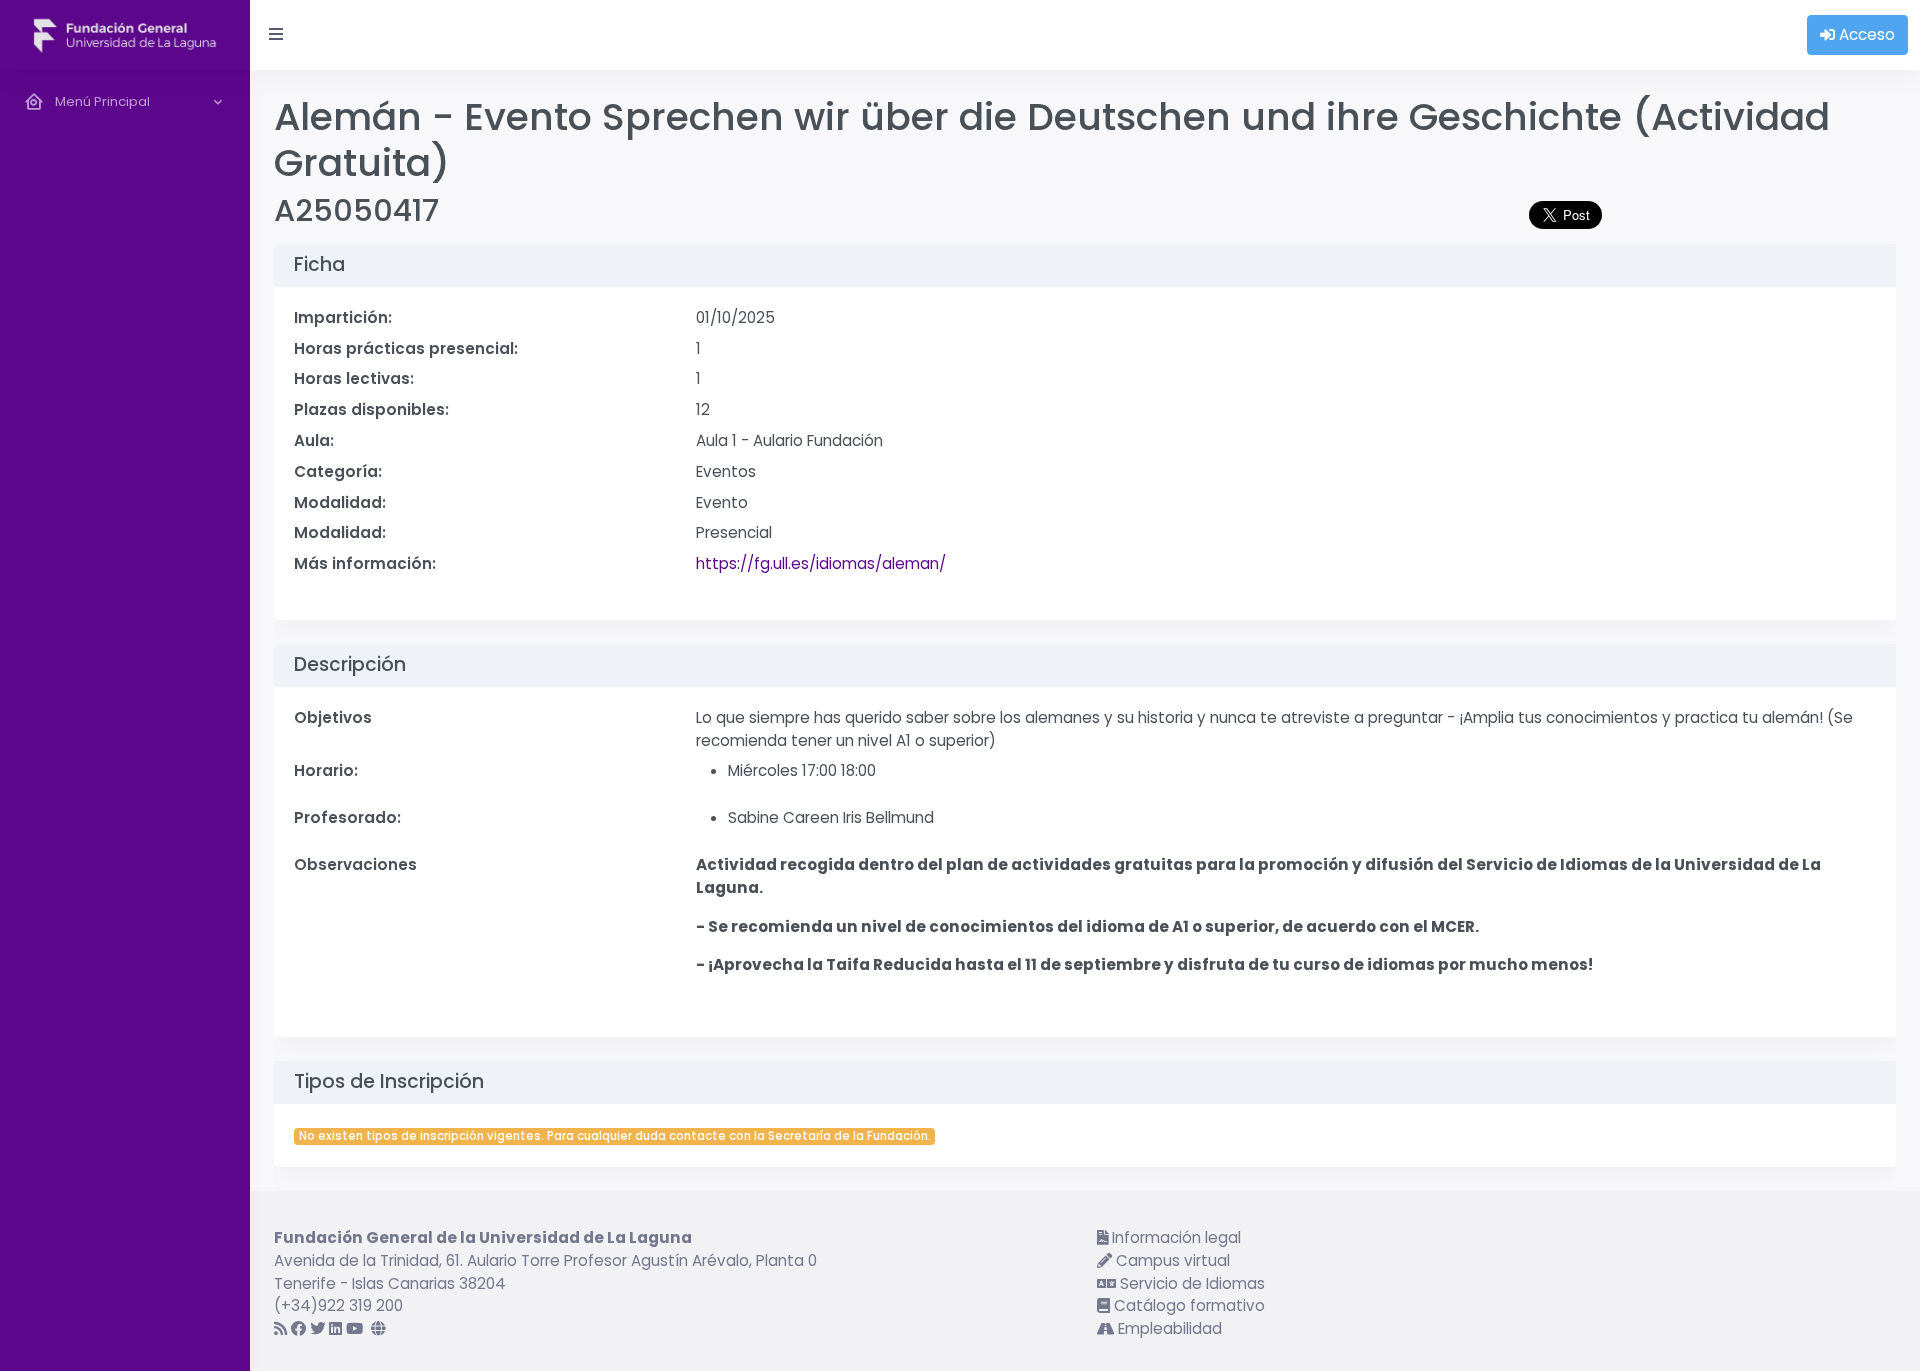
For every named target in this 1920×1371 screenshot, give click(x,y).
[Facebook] (298, 1328)
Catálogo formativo (1187, 1305)
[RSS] (280, 1328)
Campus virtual (1171, 1260)
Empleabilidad (1168, 1328)
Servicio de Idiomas (1190, 1283)
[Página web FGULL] (378, 1328)
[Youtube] (354, 1328)
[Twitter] (317, 1328)
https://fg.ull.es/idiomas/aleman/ (821, 563)
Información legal (1174, 1237)
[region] (125, 720)
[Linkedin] (335, 1328)
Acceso (1865, 34)
